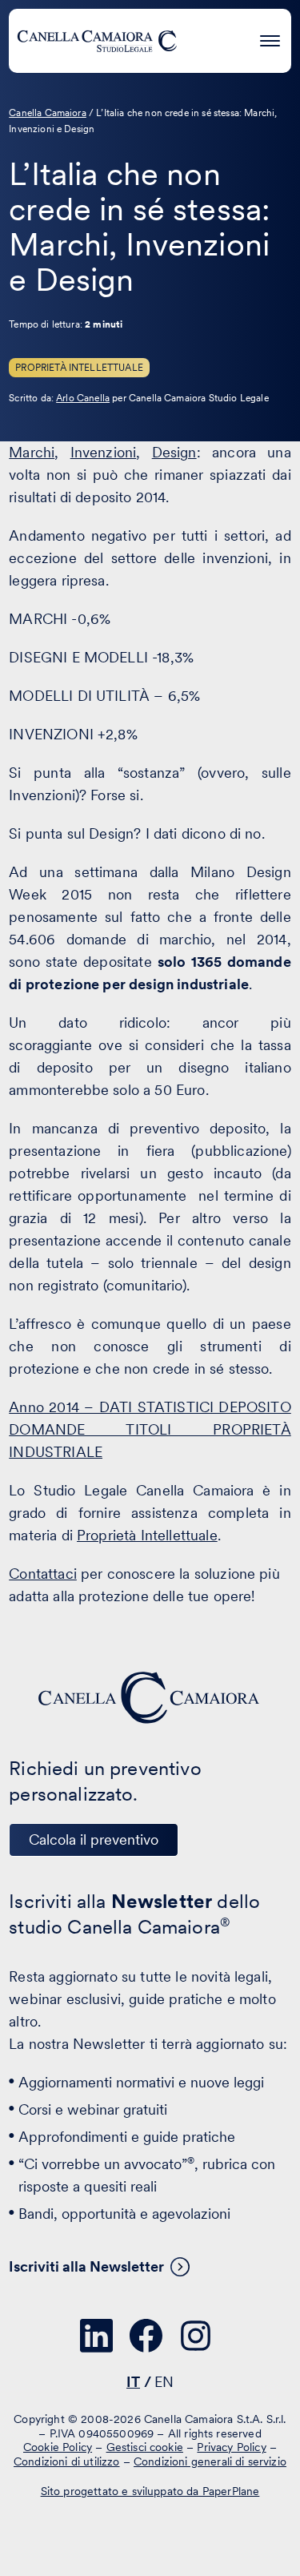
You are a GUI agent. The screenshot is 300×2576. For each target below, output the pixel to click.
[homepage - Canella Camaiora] (150, 1698)
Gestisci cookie (145, 2447)
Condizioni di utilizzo (67, 2461)
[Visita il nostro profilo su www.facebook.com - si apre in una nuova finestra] (146, 2336)
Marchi (32, 452)
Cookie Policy (58, 2447)
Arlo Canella (83, 398)
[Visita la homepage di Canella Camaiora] (97, 41)
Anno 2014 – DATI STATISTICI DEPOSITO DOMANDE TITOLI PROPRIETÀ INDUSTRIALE (150, 1429)
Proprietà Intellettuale (79, 368)
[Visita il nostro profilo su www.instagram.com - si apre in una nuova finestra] (196, 2336)
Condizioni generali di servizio (210, 2461)
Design (174, 452)
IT (133, 2382)
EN (164, 2382)
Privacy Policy (231, 2447)
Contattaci (43, 1574)
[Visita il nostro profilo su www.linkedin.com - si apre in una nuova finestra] (97, 2336)
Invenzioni (104, 452)
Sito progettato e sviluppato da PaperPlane (150, 2491)
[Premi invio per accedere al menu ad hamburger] (270, 38)
